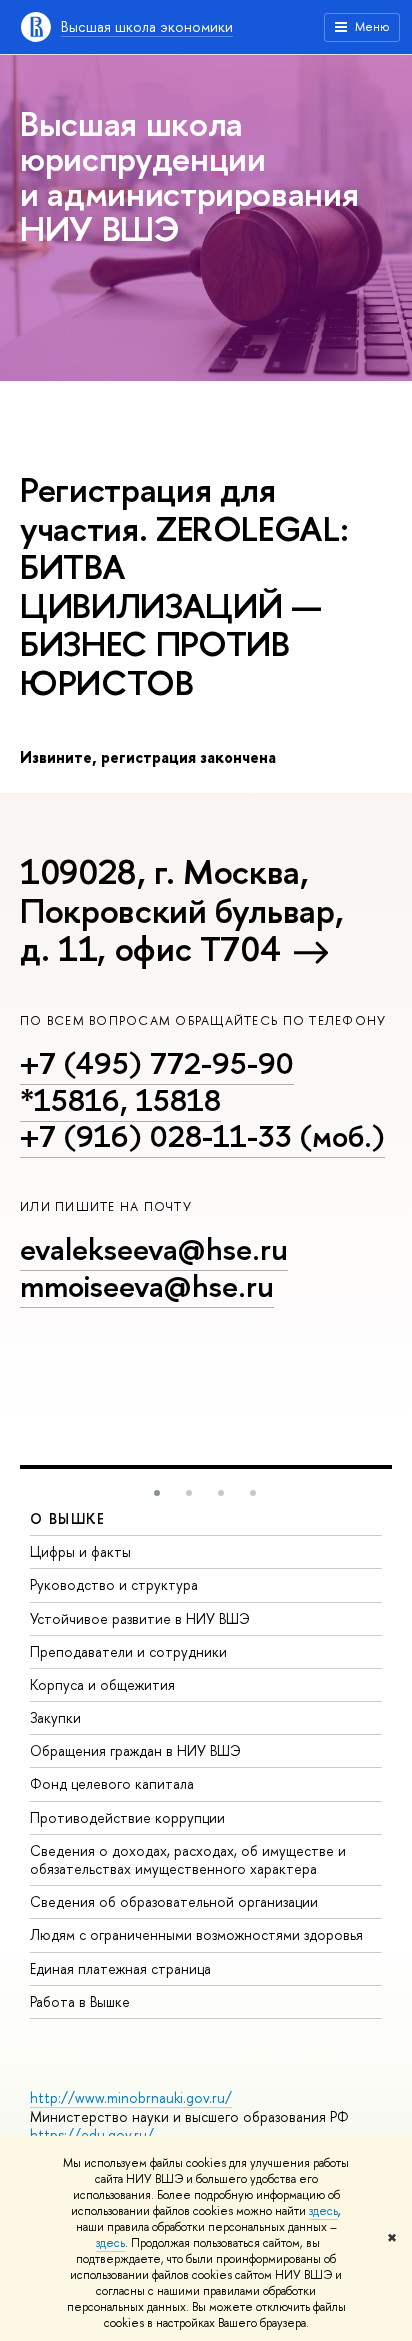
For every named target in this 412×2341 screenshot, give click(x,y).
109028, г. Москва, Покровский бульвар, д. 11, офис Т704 (181, 910)
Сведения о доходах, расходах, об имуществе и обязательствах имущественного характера (188, 1859)
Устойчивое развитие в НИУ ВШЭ (140, 1618)
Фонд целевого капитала (112, 1783)
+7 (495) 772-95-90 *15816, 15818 (157, 1081)
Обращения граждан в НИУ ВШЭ (135, 1750)
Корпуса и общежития (102, 1684)
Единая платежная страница (120, 1968)
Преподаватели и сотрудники (128, 1651)
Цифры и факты (80, 1551)
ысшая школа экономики (147, 26)
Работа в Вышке (80, 2001)
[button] (157, 1493)
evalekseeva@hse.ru (154, 1249)
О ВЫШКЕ (68, 1518)
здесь (323, 2211)
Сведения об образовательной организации (174, 1901)
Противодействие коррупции (127, 1817)
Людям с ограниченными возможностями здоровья (196, 1934)
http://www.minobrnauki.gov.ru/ (131, 2097)
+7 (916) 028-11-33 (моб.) (202, 1136)
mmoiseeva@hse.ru (147, 1286)
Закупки (55, 1717)
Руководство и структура (114, 1584)
